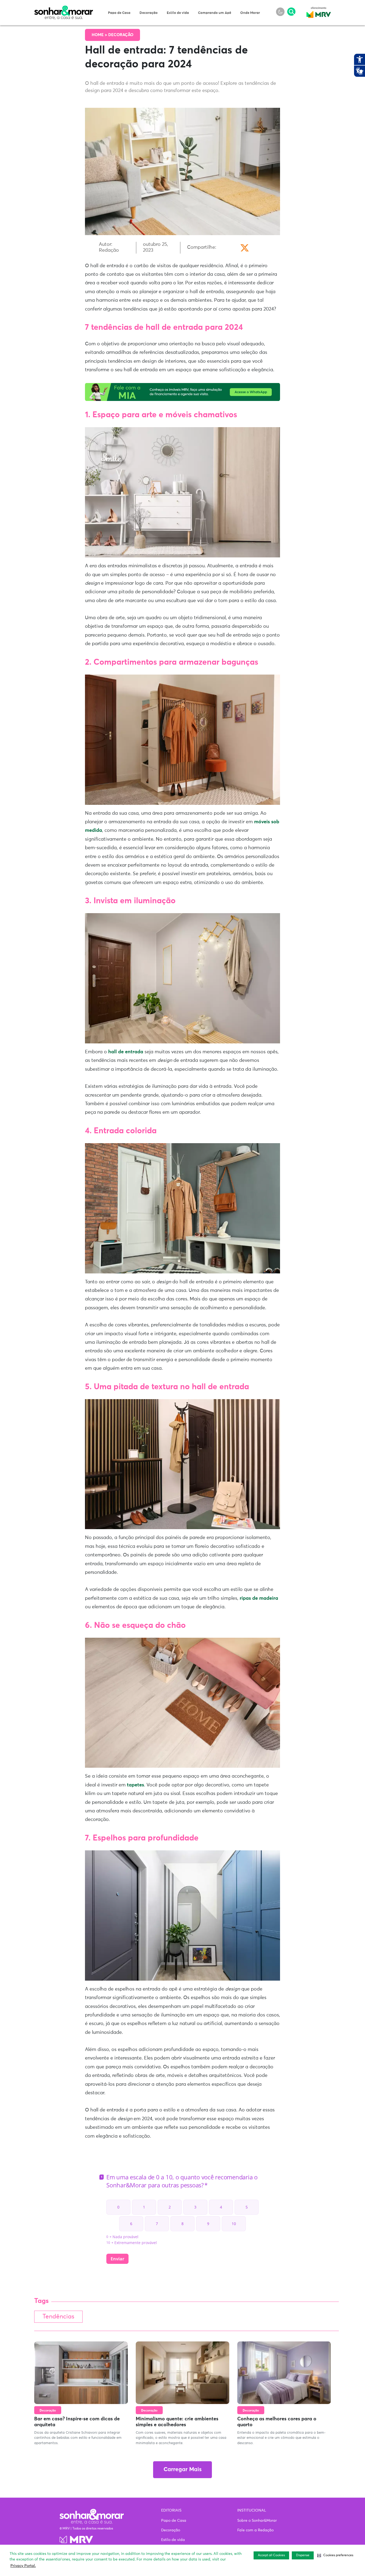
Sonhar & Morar (64, 9)
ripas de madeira (259, 1598)
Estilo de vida (178, 13)
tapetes (135, 1785)
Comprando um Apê (215, 13)
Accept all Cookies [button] (271, 2555)
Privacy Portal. (23, 2566)
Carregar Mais (183, 2470)
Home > (100, 35)
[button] (335, 2555)
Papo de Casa (119, 13)
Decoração (149, 13)
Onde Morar (250, 13)
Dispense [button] (303, 2555)
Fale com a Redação (255, 2530)
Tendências (58, 2317)
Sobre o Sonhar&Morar (257, 2521)
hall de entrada (126, 1052)
